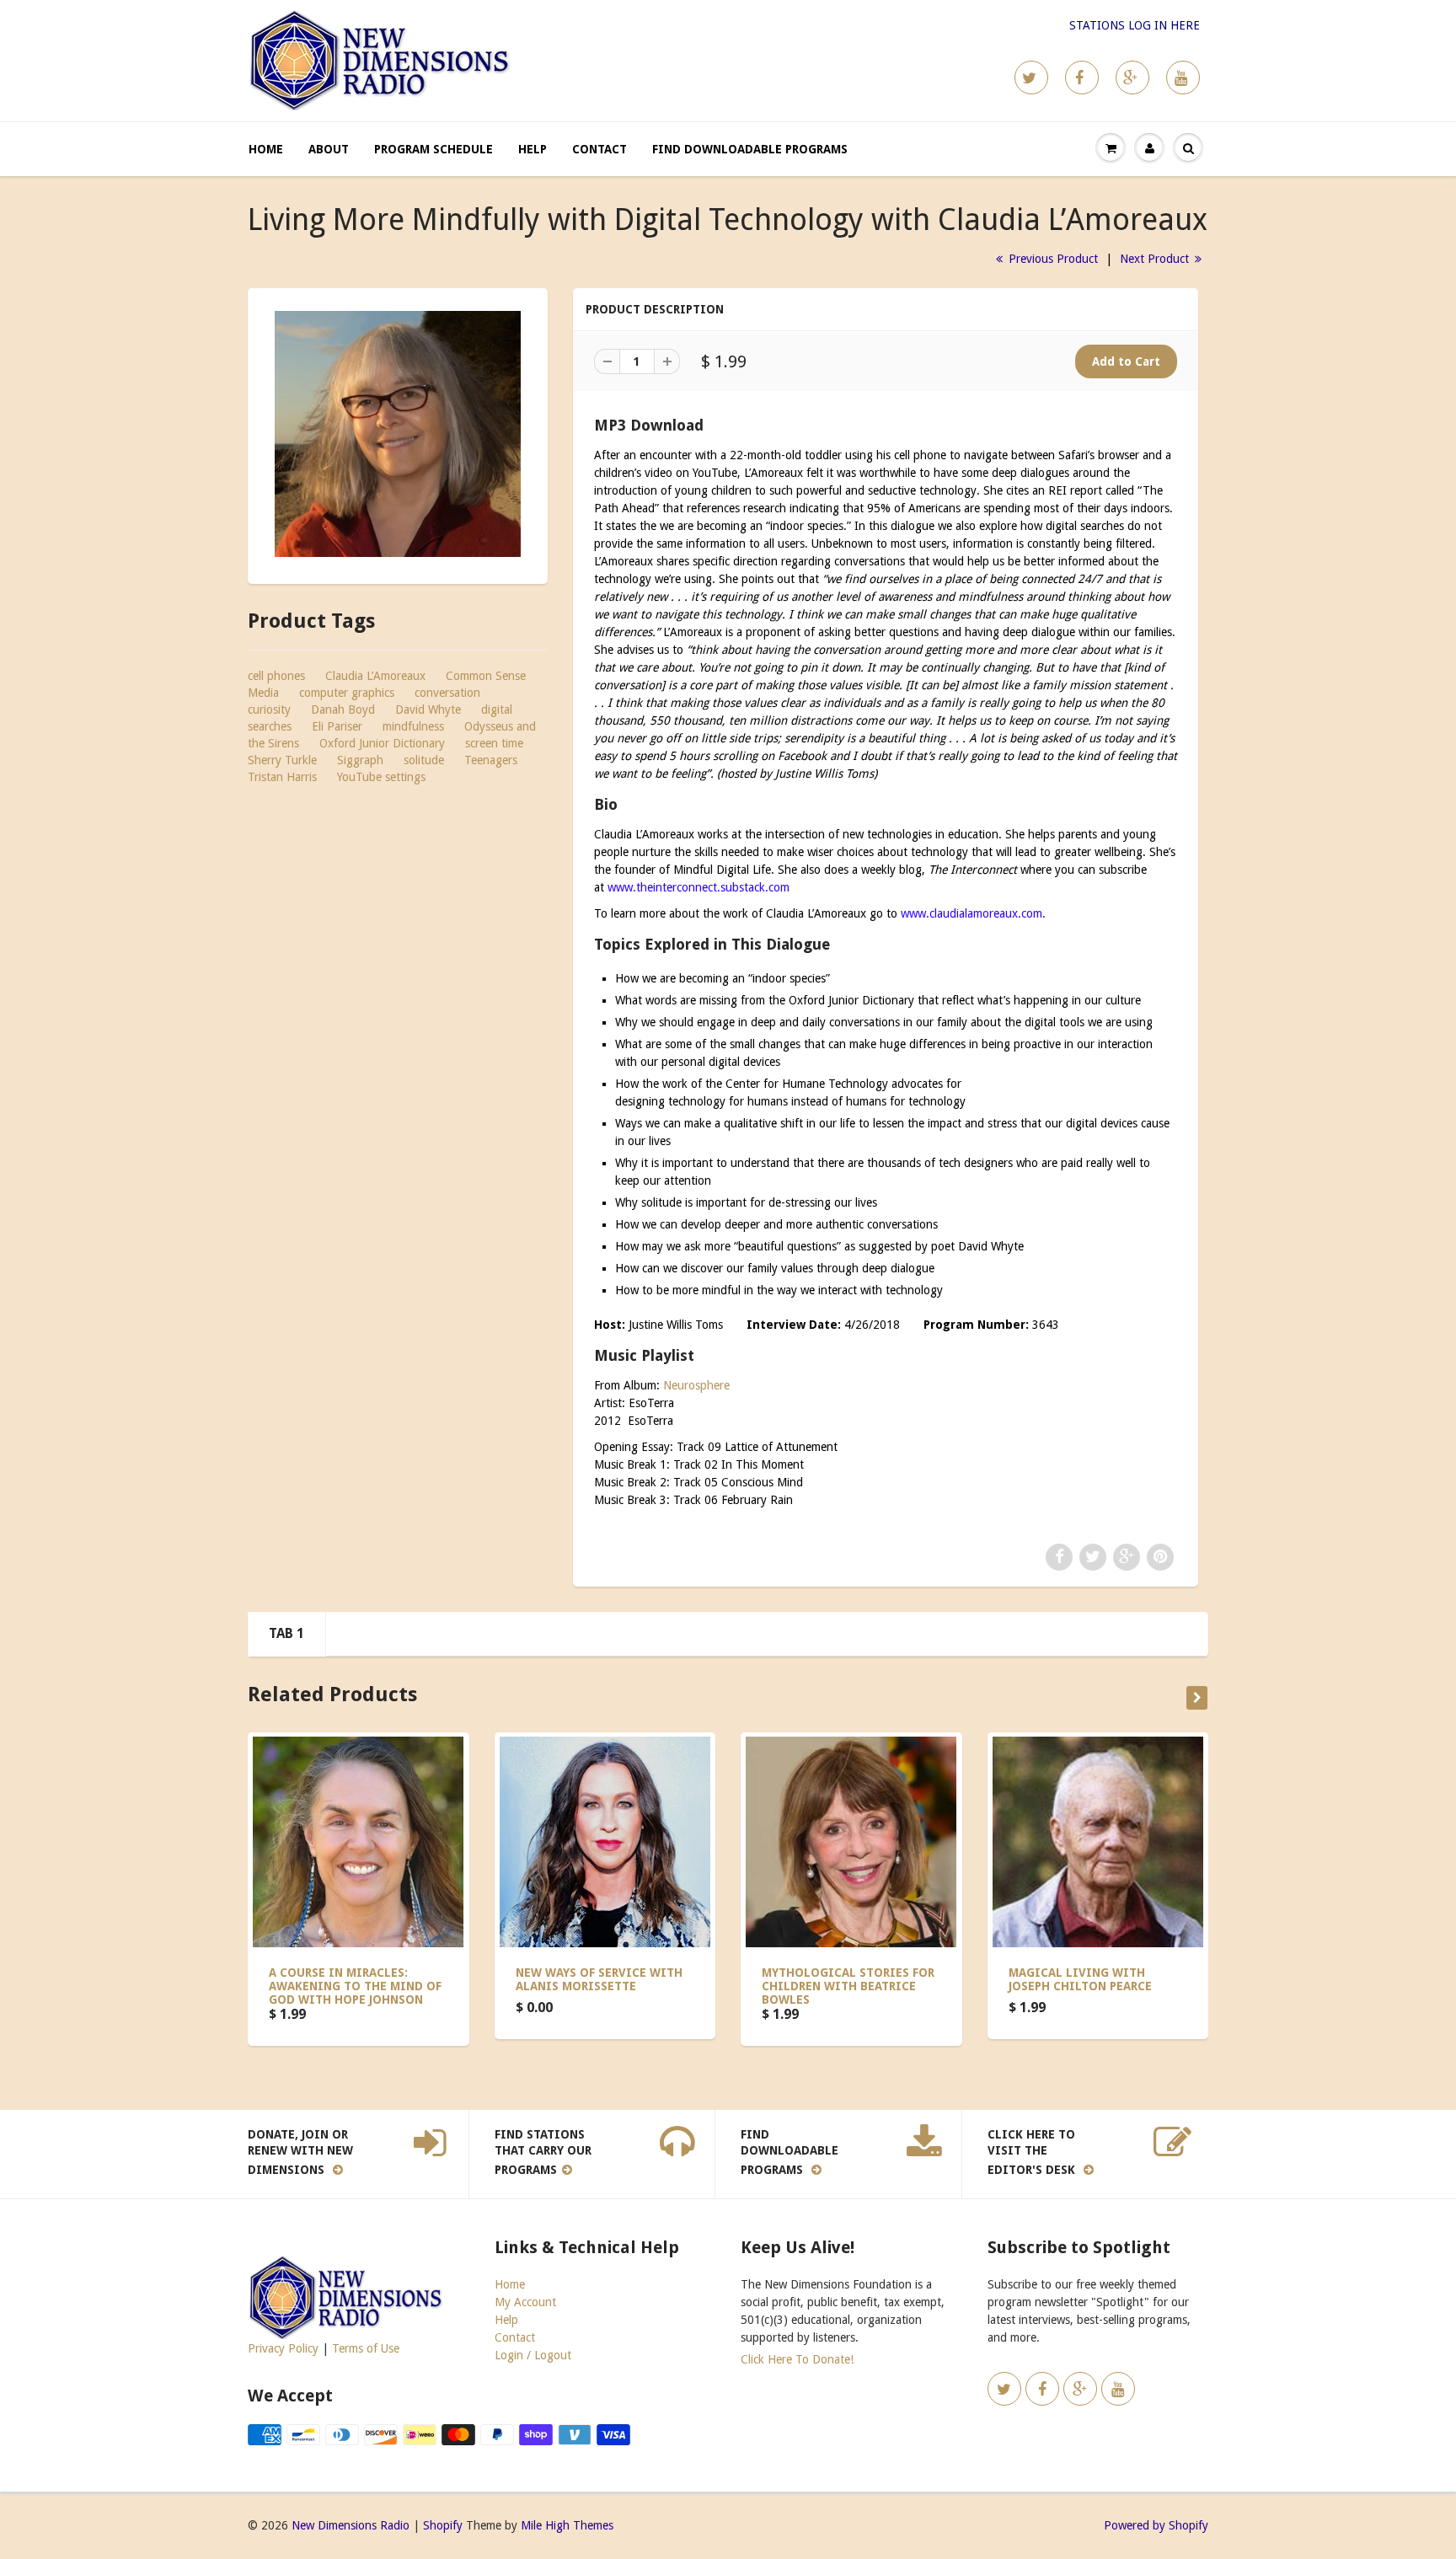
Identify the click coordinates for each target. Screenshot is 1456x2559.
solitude (424, 760)
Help (533, 149)
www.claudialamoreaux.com (972, 913)
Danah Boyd (343, 709)
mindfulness (413, 726)
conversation (447, 693)
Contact (600, 149)
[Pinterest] (1132, 78)
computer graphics (347, 693)
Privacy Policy (283, 2348)
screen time (494, 743)
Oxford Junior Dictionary (382, 743)
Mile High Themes (567, 2525)
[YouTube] (1183, 78)
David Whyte (428, 709)
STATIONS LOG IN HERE (1135, 25)
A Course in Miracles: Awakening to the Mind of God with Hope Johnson (355, 1986)
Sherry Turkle (282, 760)
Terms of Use (366, 2348)
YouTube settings (381, 777)
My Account (525, 2302)
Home (266, 149)
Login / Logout (533, 2355)
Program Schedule (434, 149)
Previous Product (1052, 259)
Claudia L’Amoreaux (375, 676)
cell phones (276, 676)
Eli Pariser (337, 726)
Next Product (1156, 259)
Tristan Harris (282, 777)
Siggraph (360, 760)
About (329, 149)
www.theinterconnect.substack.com (702, 887)
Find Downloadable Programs (750, 149)
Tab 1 (286, 1633)
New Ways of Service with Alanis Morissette (599, 1979)
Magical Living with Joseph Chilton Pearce (1080, 1979)
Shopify (443, 2525)
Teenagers (491, 760)
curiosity (269, 709)
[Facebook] (1082, 78)
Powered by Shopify (1156, 2525)
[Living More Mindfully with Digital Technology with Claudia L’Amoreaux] (398, 434)
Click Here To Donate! (797, 2359)
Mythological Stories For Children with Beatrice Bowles (848, 1986)
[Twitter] (1031, 78)
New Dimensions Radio (351, 2525)
